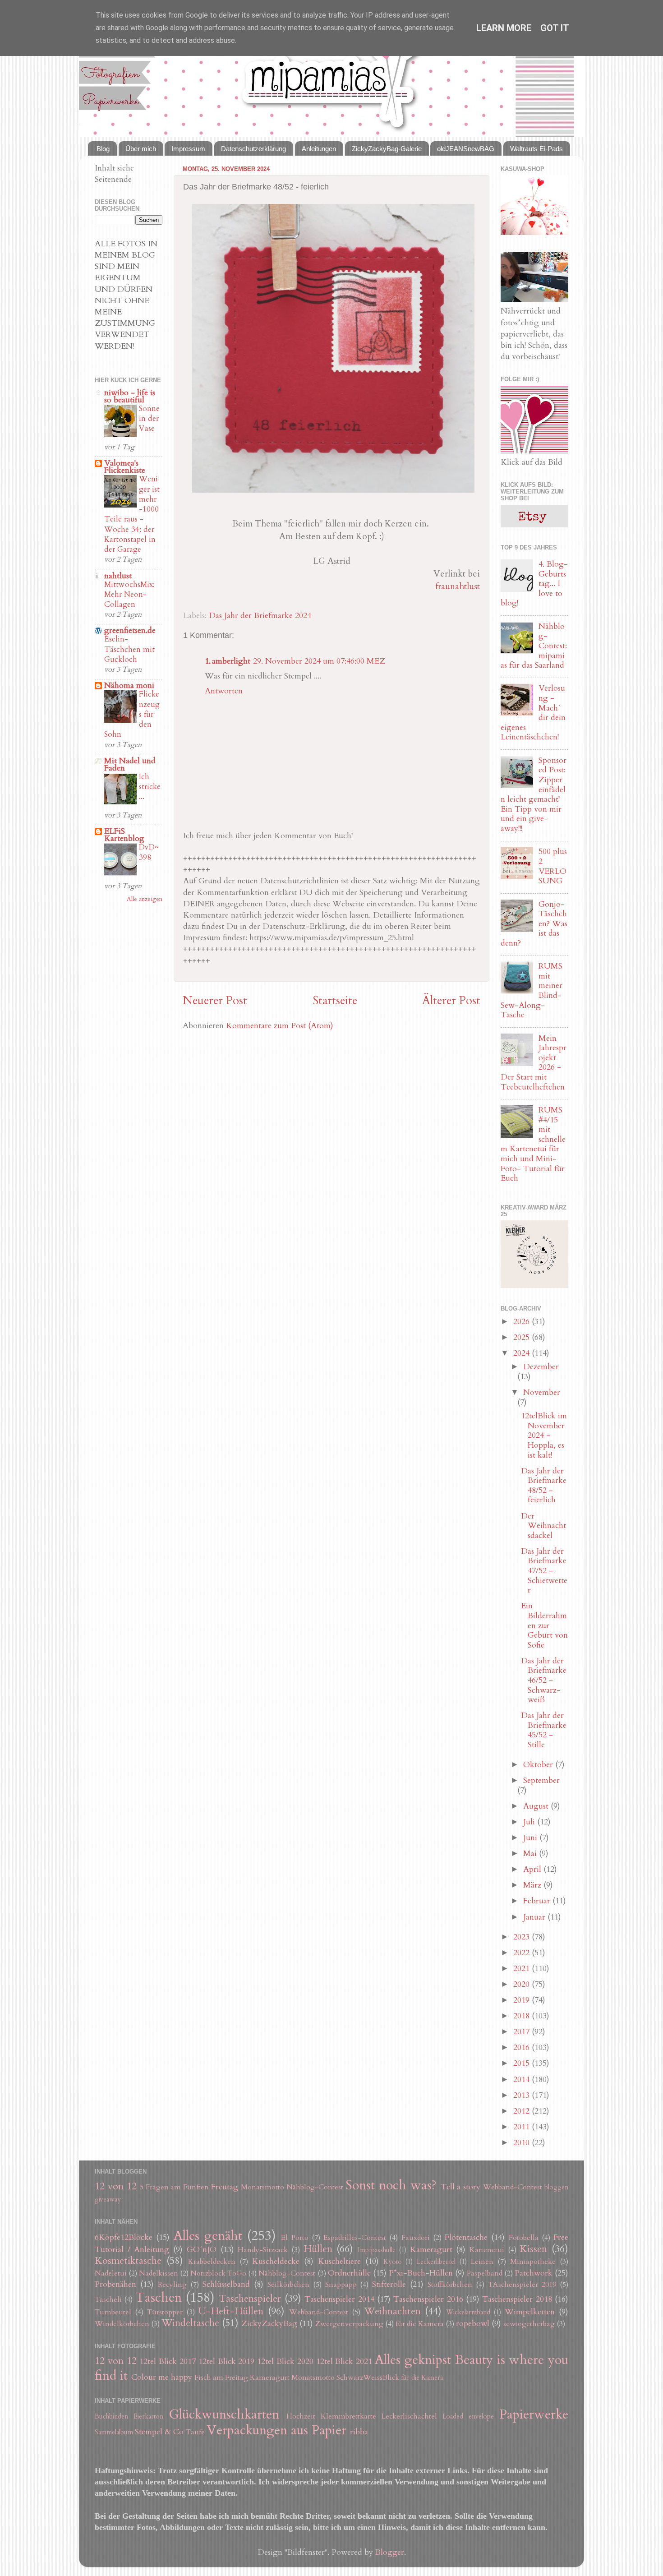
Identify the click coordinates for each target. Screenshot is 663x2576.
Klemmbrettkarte (348, 2416)
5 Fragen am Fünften (175, 2187)
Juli (530, 1822)
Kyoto (393, 2262)
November (542, 1392)
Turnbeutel (113, 2312)
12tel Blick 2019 (227, 2361)
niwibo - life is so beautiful (130, 396)
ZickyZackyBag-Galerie (387, 149)
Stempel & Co (159, 2432)
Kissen (533, 2249)
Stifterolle (389, 2284)
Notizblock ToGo (218, 2273)
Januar (535, 1917)
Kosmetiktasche (128, 2261)
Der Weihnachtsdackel (543, 1526)
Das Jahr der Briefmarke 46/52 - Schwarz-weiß (544, 1680)
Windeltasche (190, 2323)
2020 (523, 1984)
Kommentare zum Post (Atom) (280, 1026)
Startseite (335, 1001)
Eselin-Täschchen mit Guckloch (129, 649)
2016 (523, 2047)
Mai (531, 1854)
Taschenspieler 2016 (428, 2299)
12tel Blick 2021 (344, 2361)
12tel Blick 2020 (285, 2361)
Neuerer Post (215, 1001)
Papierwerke (534, 2414)
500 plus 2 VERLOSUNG (553, 866)
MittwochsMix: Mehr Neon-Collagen (129, 594)
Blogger (390, 2552)
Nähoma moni (129, 686)
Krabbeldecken (212, 2262)
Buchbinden (111, 2417)
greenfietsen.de (130, 630)
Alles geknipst (413, 2360)
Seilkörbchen (288, 2285)
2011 (523, 2127)
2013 (523, 2095)
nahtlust (118, 576)
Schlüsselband (226, 2284)
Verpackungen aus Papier (276, 2430)
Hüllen (318, 2249)
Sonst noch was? (391, 2185)
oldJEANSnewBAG (466, 149)
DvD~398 (149, 852)
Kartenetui (487, 2250)
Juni (531, 1838)
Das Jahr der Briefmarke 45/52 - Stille (544, 1730)
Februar (538, 1901)
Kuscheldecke (276, 2261)
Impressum (188, 149)
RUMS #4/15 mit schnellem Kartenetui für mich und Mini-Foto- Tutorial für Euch (533, 1144)
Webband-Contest (513, 2187)
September (541, 1780)
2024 (523, 1353)
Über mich (141, 149)
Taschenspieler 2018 (517, 2299)
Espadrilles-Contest (355, 2238)
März (533, 1885)
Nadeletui (111, 2273)
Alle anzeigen (145, 899)
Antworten (224, 691)
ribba (359, 2432)
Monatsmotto (262, 2187)
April (533, 1869)
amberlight (231, 661)
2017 (523, 2032)
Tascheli (108, 2299)
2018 (523, 2016)
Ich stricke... (150, 787)
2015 (523, 2063)
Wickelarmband (468, 2312)
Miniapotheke (533, 2262)
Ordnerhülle (349, 2273)
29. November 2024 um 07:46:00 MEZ (319, 661)
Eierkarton (148, 2417)
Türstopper (165, 2312)
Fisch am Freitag (221, 2377)
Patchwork (534, 2273)
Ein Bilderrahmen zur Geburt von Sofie (544, 1625)
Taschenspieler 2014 (339, 2299)
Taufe (195, 2432)
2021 (523, 1969)
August (537, 1806)
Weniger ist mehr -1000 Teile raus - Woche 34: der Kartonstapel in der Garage (132, 514)
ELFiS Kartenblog (124, 835)
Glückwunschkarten (224, 2414)
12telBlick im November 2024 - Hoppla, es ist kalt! (544, 1435)
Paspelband (485, 2273)
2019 (523, 2000)
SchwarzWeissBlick (368, 2377)
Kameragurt (431, 2250)
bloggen (556, 2187)
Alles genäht (208, 2236)
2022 (523, 1953)
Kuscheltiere (339, 2261)
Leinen (482, 2262)
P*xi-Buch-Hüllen (421, 2273)
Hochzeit (301, 2416)
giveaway (108, 2200)
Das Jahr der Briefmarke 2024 (260, 616)
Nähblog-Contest (315, 2187)
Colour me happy (162, 2377)
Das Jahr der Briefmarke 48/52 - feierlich (544, 1486)
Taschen (159, 2297)
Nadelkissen (159, 2273)
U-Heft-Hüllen (231, 2311)
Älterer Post (451, 1001)
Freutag (225, 2187)
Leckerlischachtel (409, 2416)
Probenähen (115, 2284)
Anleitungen (319, 149)
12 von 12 (116, 2186)
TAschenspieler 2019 (522, 2285)
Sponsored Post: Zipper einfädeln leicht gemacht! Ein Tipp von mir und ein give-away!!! (534, 794)
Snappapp (341, 2285)
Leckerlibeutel (436, 2262)
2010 (523, 2143)
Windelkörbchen (122, 2324)
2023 (523, 1937)
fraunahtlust (458, 586)
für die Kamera (420, 2324)
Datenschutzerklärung (253, 149)
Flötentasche (466, 2237)
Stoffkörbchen (450, 2285)
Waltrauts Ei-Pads (536, 149)
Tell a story (461, 2187)
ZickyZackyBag (269, 2324)
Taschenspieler (250, 2299)
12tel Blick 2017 (168, 2361)
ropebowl (473, 2324)
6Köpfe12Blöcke (124, 2237)
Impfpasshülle (377, 2250)
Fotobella (524, 2238)
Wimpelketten (530, 2312)
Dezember (541, 1367)
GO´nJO (202, 2250)
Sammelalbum (114, 2432)
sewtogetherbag (529, 2324)
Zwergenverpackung (349, 2324)
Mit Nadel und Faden (130, 764)
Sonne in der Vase (149, 418)
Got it (555, 28)
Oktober (539, 1765)
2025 (523, 1337)
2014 (523, 2080)
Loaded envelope (468, 2417)
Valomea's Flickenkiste (125, 467)
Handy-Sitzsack (263, 2250)
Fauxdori (416, 2238)
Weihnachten (392, 2311)
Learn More (504, 28)
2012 (523, 2111)
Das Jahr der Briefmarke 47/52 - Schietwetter (544, 1571)
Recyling (172, 2285)
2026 (523, 1322)
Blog (103, 149)
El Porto (295, 2238)
